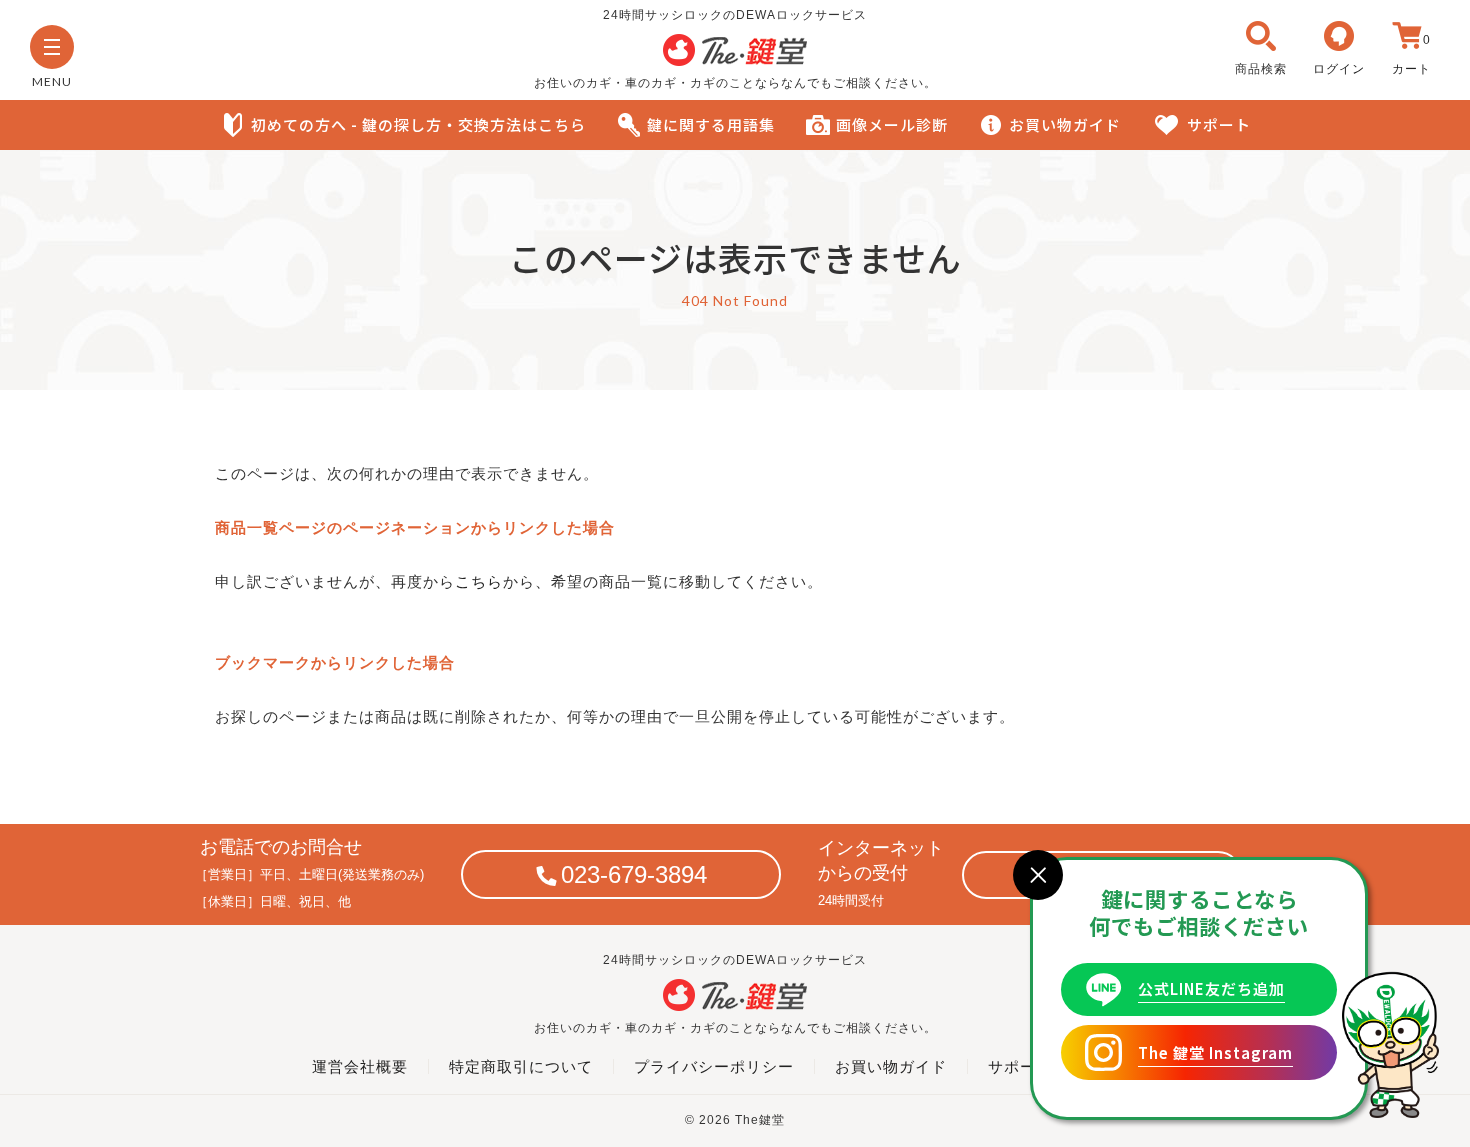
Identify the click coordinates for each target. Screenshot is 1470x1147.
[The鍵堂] (735, 61)
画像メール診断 (892, 124)
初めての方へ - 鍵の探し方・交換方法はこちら (418, 124)
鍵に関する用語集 (711, 124)
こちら (479, 581)
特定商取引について (521, 1066)
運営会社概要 (360, 1066)
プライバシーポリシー (714, 1066)
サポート (1219, 124)
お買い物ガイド (1065, 124)
